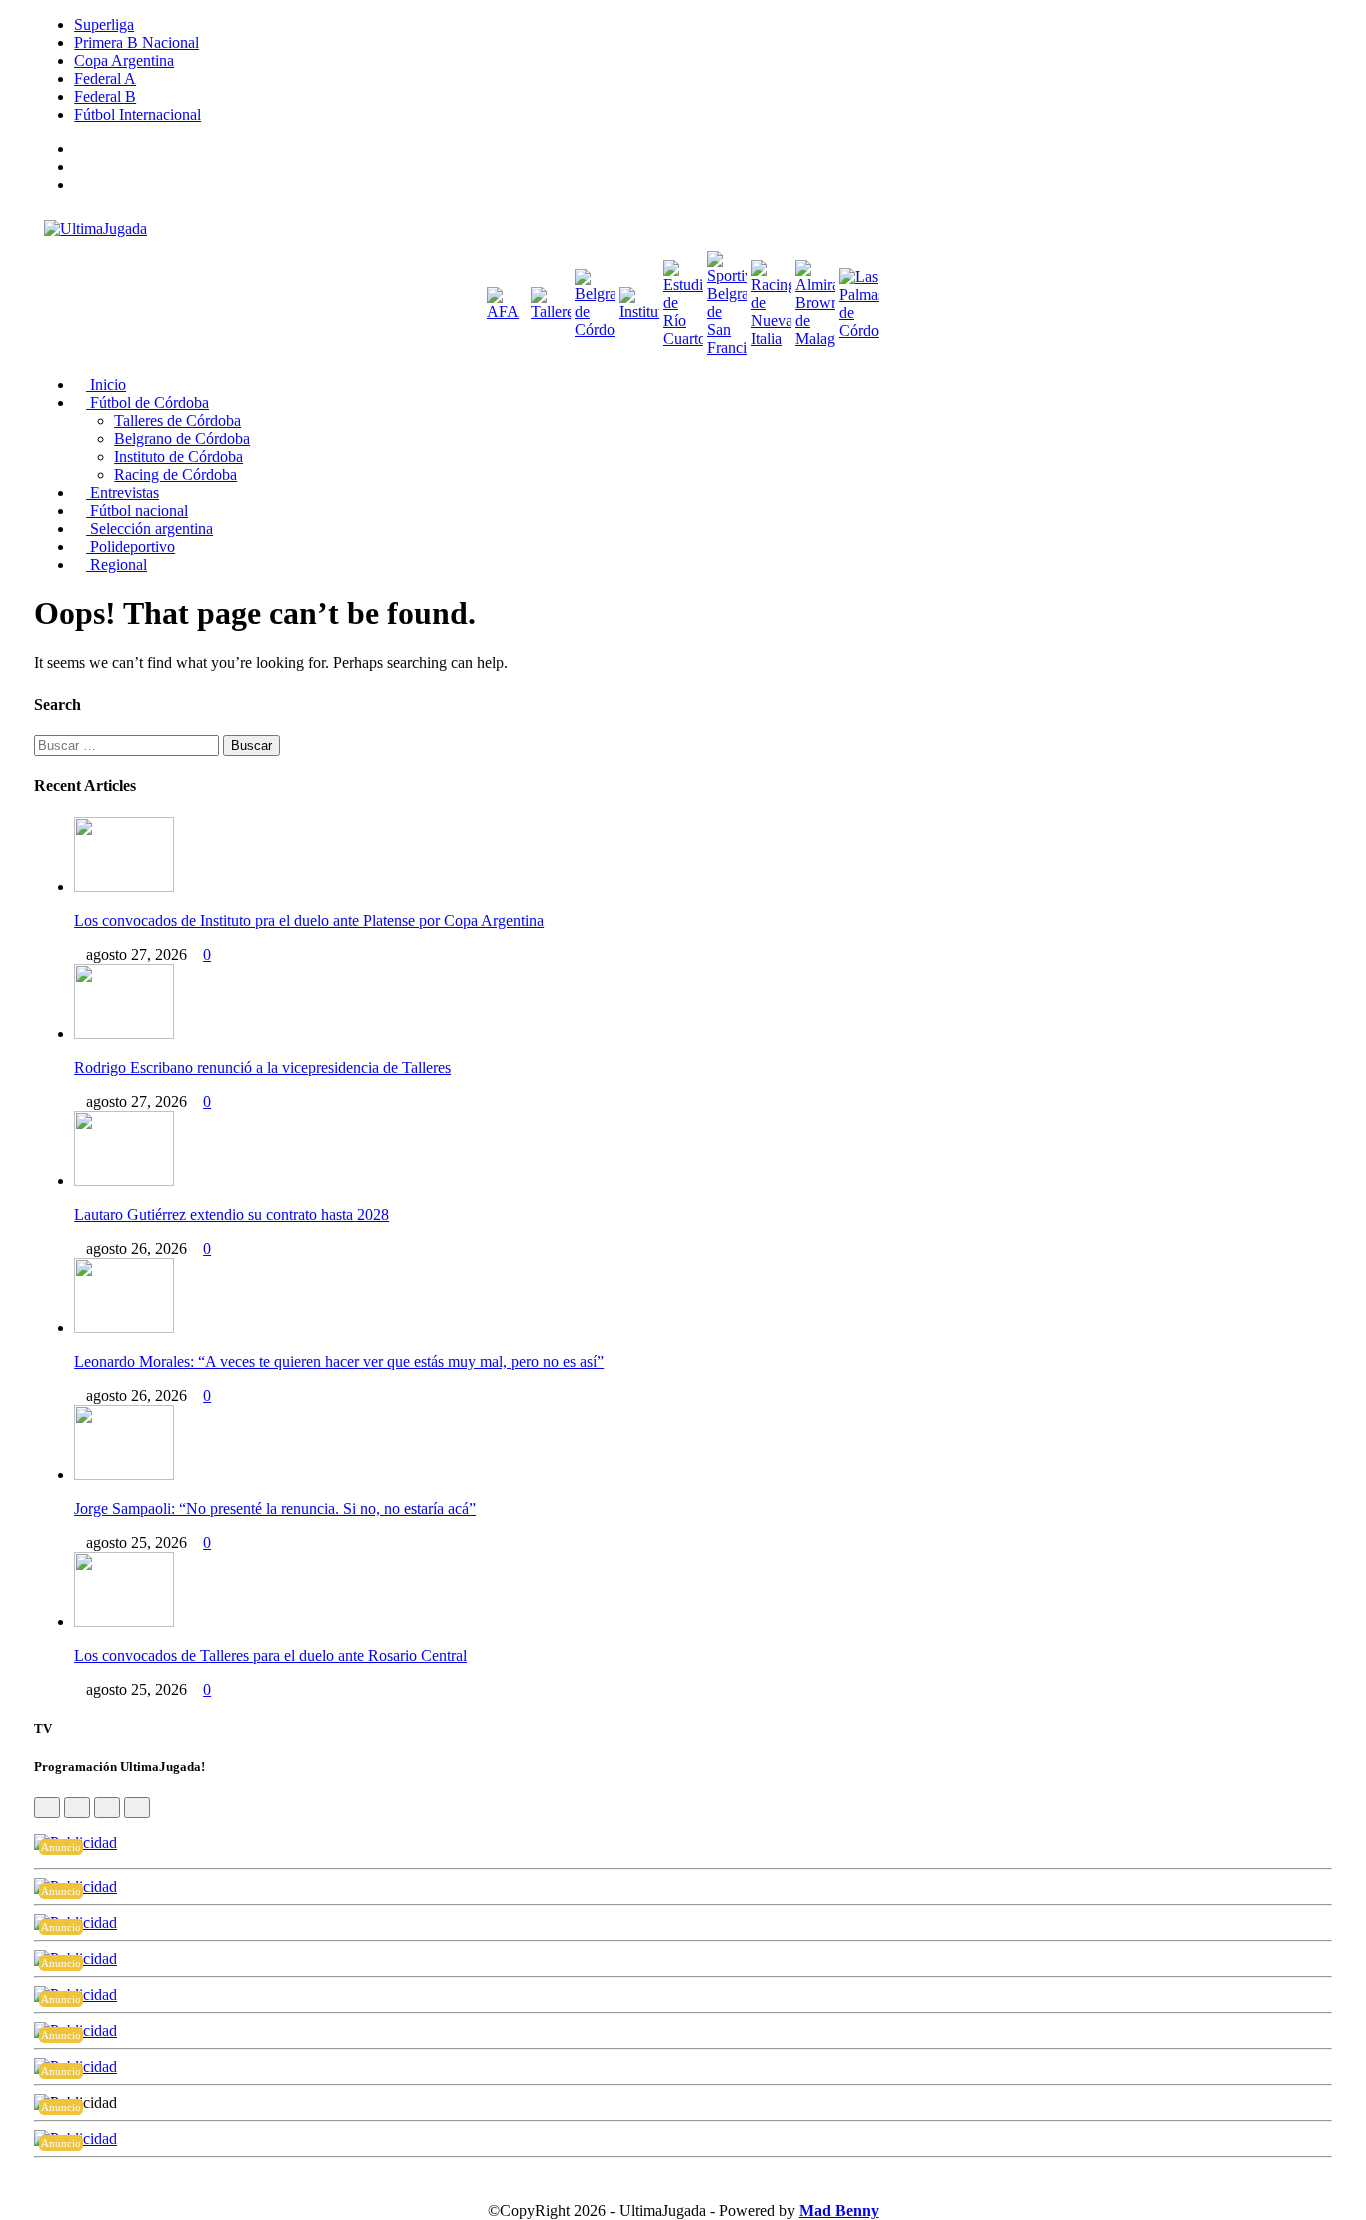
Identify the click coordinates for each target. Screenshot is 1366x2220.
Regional (116, 564)
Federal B (105, 96)
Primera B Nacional (136, 42)
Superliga (104, 24)
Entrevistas (122, 492)
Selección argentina (149, 528)
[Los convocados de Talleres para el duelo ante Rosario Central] (124, 1621)
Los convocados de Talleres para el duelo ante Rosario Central (270, 1655)
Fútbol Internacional (137, 114)
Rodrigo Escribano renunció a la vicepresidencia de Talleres (262, 1067)
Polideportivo (130, 546)
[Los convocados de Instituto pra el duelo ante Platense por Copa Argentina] (124, 886)
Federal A (105, 78)
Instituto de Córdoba (178, 456)
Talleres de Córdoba (177, 420)
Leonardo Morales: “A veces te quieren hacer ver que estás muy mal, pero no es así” (339, 1361)
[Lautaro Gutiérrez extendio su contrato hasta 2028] (124, 1180)
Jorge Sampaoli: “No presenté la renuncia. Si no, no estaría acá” (275, 1508)
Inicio (106, 384)
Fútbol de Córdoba (147, 402)
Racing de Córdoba (175, 474)
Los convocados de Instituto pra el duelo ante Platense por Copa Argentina (309, 920)
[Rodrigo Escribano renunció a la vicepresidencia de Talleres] (124, 1033)
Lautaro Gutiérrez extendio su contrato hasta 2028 (231, 1214)
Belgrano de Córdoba (182, 438)
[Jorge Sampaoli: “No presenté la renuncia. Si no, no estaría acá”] (124, 1474)
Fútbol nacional (137, 510)
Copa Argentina (124, 60)
